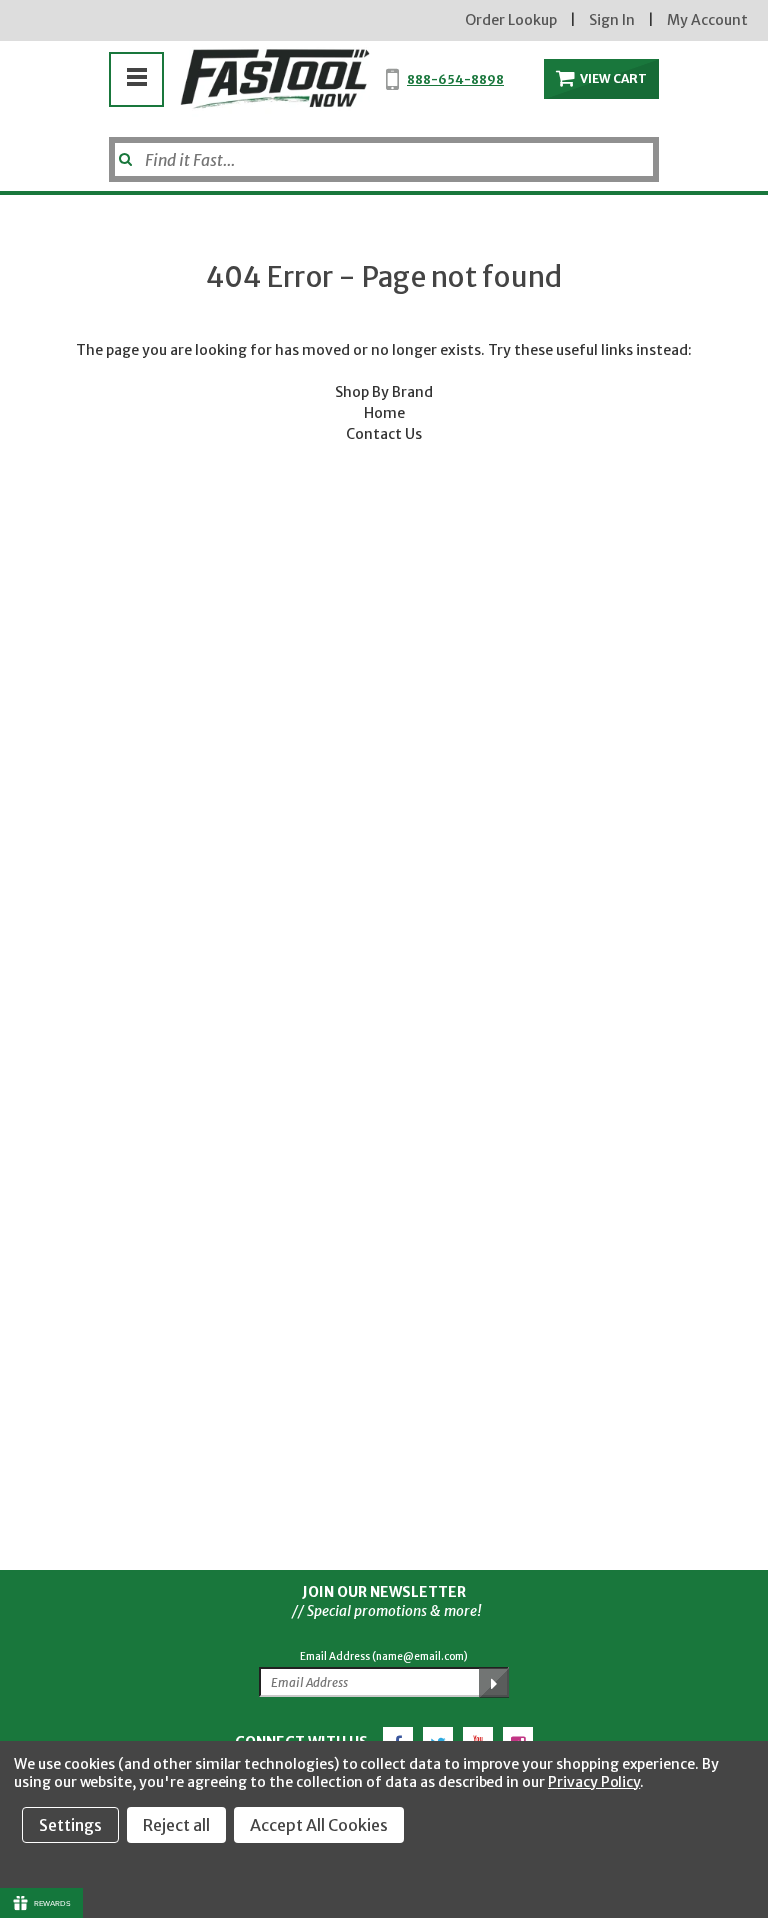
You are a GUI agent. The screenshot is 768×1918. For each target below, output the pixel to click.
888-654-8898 (455, 79)
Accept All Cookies (319, 1825)
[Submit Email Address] (494, 1683)
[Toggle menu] (136, 76)
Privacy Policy (594, 1782)
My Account (707, 20)
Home (384, 413)
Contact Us (384, 434)
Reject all (176, 1825)
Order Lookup (511, 20)
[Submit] (123, 152)
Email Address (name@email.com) (384, 1656)
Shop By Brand (384, 392)
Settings (70, 1825)
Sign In (612, 20)
